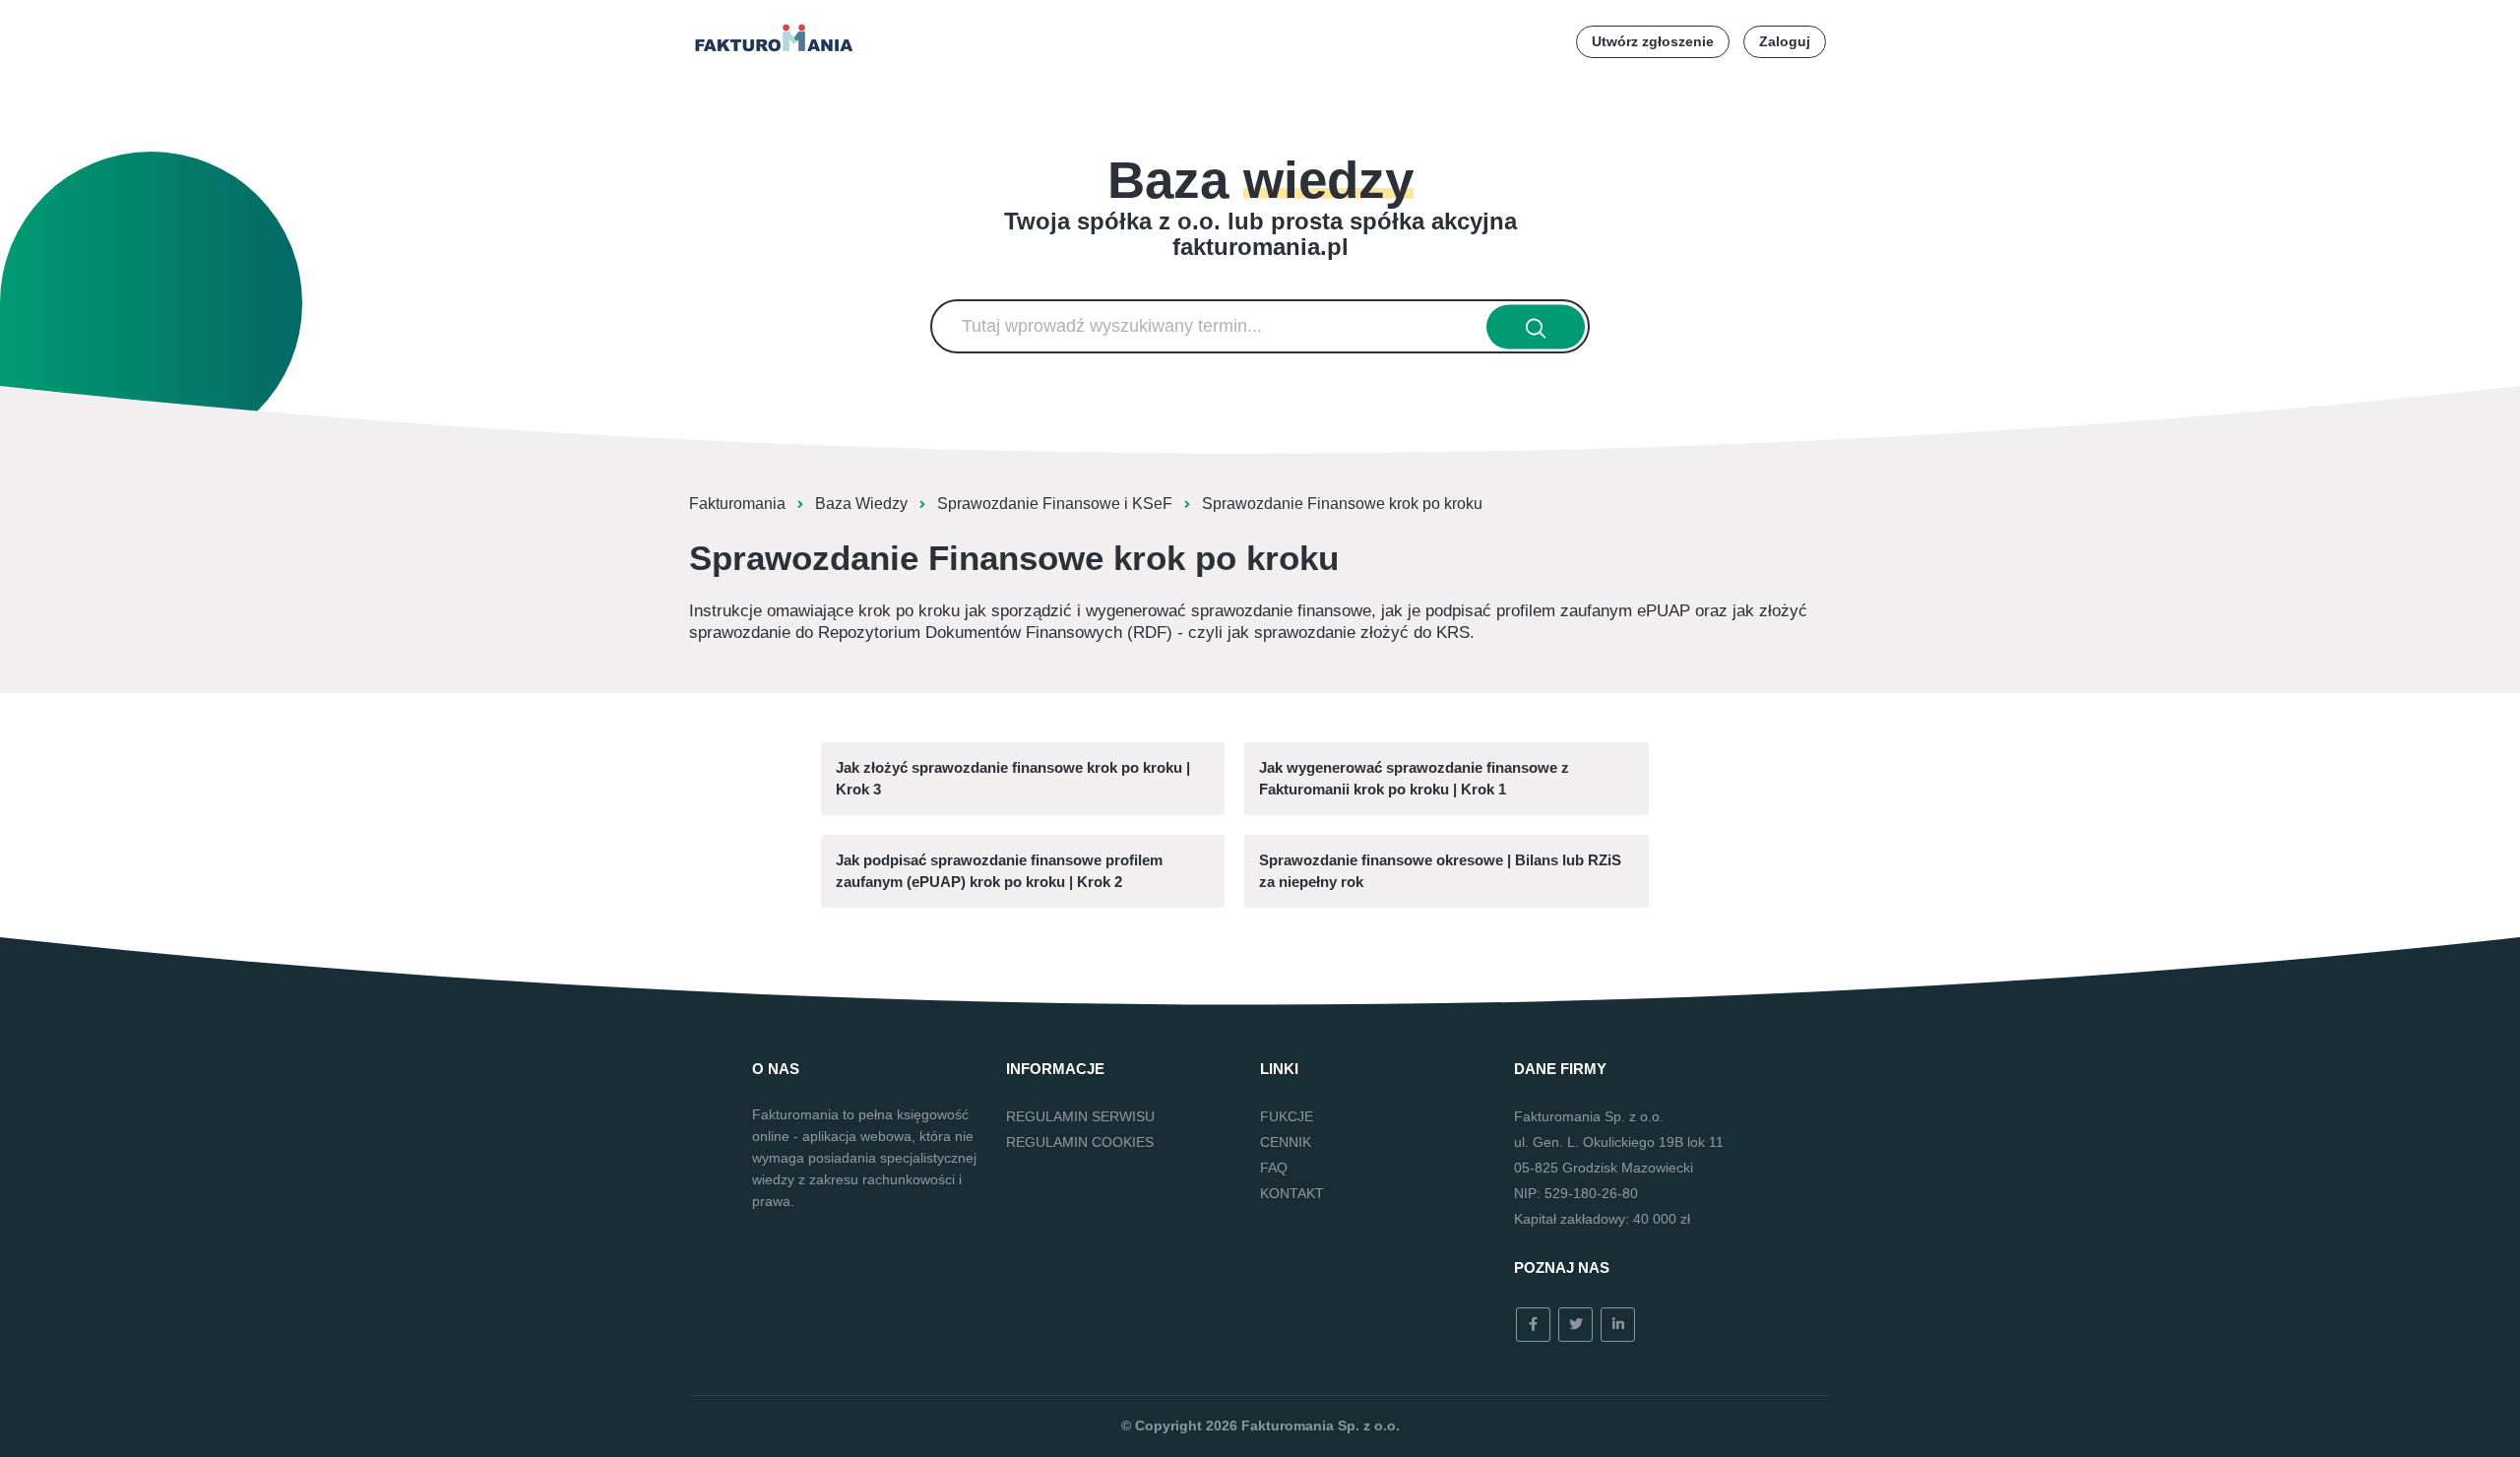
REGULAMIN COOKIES (1080, 1142)
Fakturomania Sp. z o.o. (1321, 1425)
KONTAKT (1292, 1193)
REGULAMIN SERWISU (1080, 1116)
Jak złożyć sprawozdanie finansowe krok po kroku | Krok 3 (1013, 778)
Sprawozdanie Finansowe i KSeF (1055, 504)
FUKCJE (1287, 1116)
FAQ (1274, 1168)
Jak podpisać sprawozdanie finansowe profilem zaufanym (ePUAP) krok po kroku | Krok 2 (999, 871)
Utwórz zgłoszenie (1653, 41)
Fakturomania (737, 504)
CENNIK (1286, 1142)
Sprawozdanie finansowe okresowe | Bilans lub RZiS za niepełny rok (1440, 871)
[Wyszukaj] (1536, 326)
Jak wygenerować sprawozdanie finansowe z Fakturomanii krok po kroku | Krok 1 (1414, 778)
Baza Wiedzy (861, 504)
